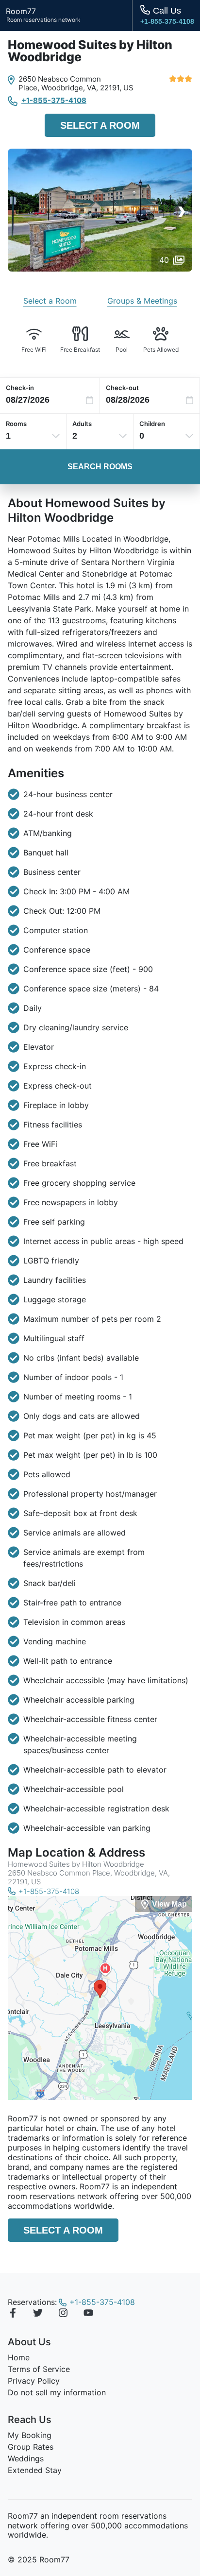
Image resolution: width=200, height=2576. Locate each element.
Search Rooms (100, 467)
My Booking (30, 2435)
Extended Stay (35, 2470)
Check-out (122, 388)
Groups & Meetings (142, 301)
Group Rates (31, 2447)
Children (152, 424)
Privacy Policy (34, 2381)
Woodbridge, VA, (70, 88)
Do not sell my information (57, 2392)
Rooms (16, 424)
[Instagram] (63, 2314)
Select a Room (100, 125)
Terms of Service (39, 2369)
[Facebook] (13, 2314)
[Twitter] (38, 2314)
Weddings (26, 2458)
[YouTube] (88, 2314)
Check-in (20, 388)
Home (19, 2357)
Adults (82, 424)
